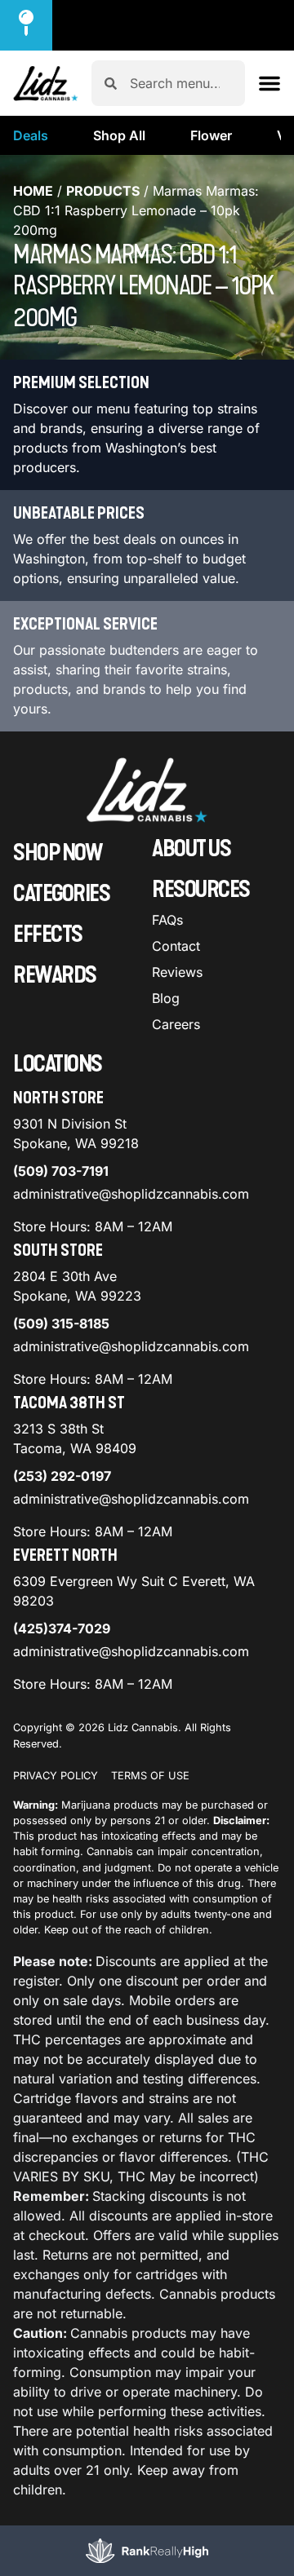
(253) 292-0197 (62, 1476)
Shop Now (58, 853)
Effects (48, 935)
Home (33, 191)
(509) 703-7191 (61, 1171)
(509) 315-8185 (61, 1323)
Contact (176, 946)
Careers (176, 1024)
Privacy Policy (56, 1776)
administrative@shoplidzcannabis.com (131, 1194)
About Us (191, 849)
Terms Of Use (150, 1776)
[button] (269, 83)
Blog (166, 998)
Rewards (55, 975)
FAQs (167, 920)
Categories (61, 894)
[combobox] (181, 83)
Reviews (177, 972)
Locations (58, 1064)
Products (103, 191)
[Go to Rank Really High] (147, 2551)
